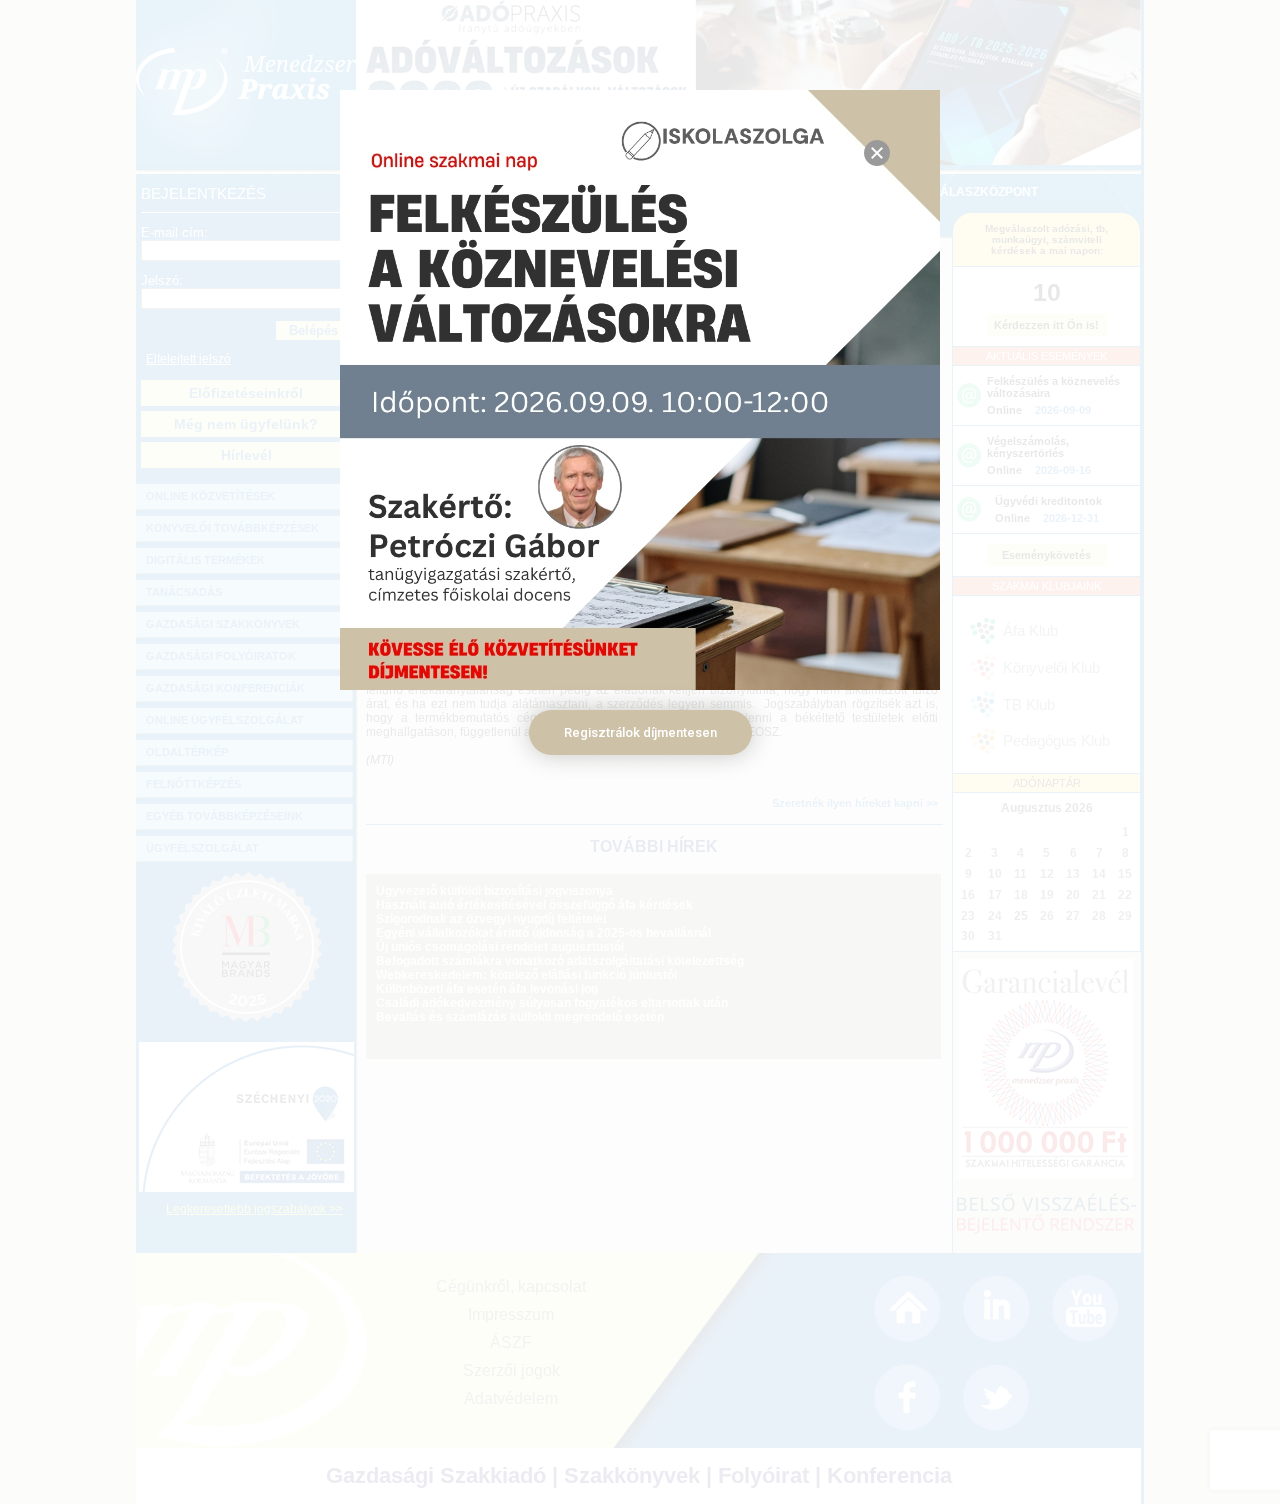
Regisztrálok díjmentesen (640, 732)
